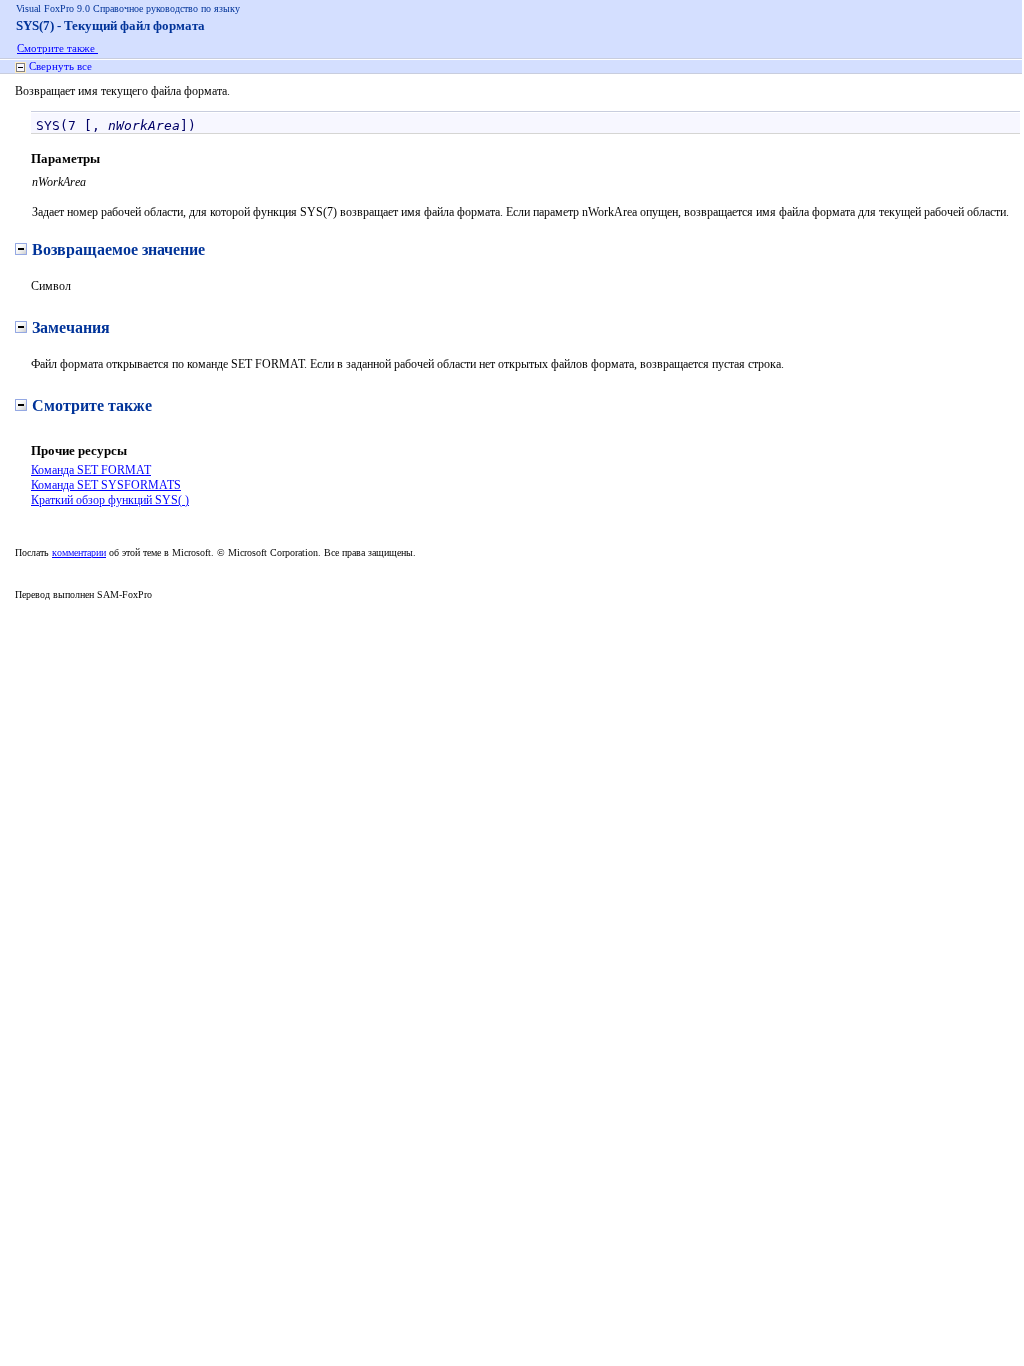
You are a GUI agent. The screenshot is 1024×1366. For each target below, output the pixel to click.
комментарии (79, 552)
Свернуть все (60, 66)
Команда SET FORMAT (91, 470)
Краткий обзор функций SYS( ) (110, 500)
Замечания (71, 327)
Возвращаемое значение (118, 249)
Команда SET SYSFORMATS (106, 485)
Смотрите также (57, 48)
